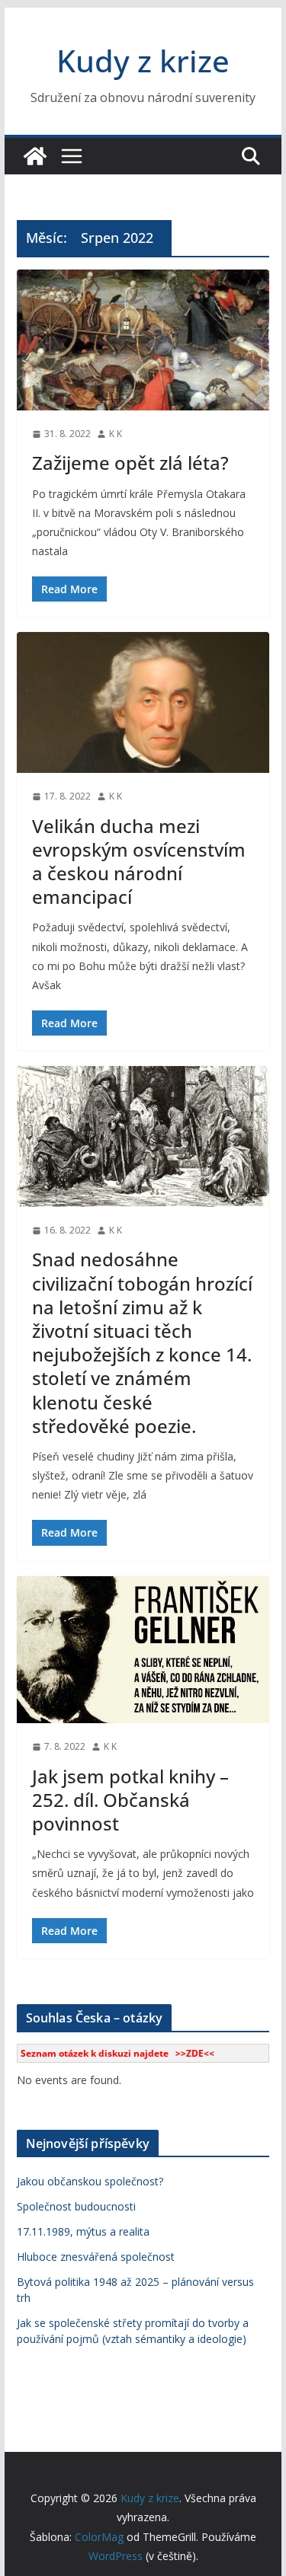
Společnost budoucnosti (76, 2206)
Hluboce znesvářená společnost (96, 2257)
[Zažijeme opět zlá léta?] (143, 340)
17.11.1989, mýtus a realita (83, 2231)
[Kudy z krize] (35, 156)
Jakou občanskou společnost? (90, 2181)
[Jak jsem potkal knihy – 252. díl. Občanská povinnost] (143, 1650)
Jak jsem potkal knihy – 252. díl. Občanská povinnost (130, 1800)
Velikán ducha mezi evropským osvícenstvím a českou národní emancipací (139, 862)
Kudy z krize (143, 61)
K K (116, 434)
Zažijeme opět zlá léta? (130, 463)
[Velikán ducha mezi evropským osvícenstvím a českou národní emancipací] (143, 702)
